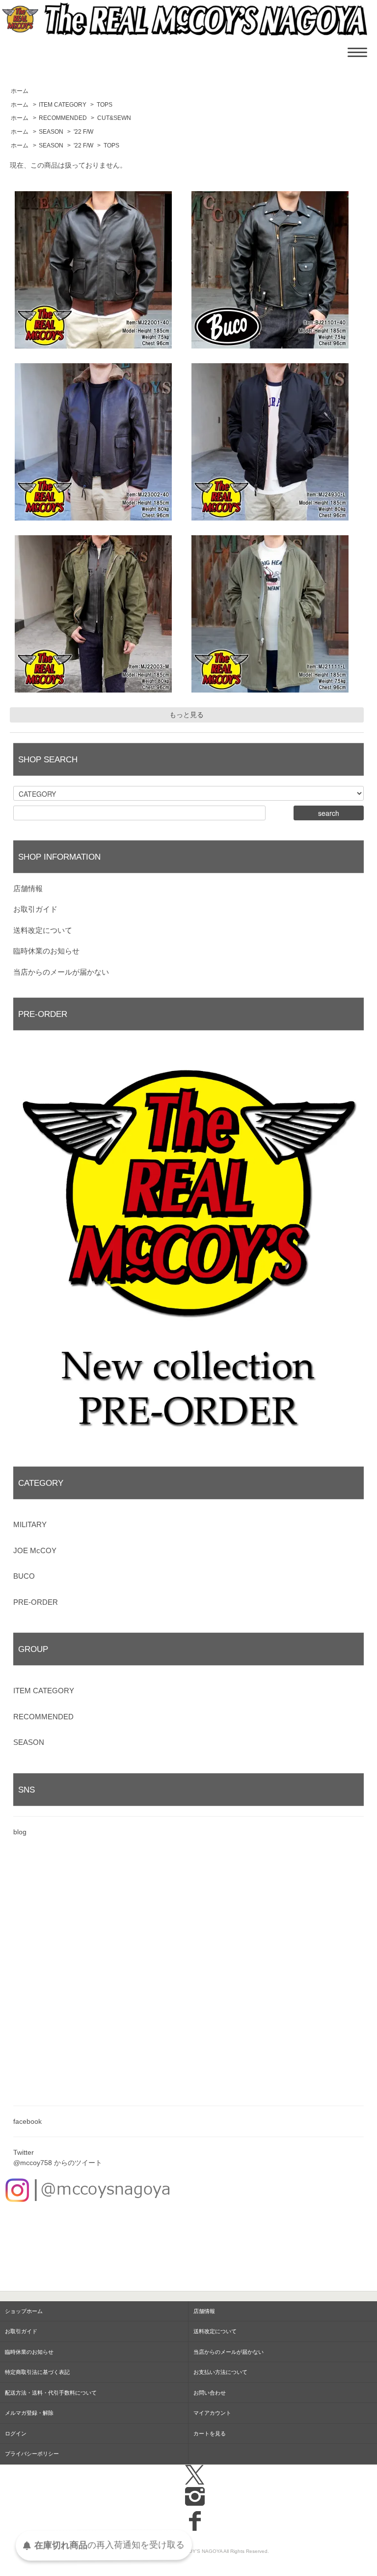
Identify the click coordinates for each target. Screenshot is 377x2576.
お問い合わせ (210, 2393)
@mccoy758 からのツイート (58, 2163)
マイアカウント (212, 2413)
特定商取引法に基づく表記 (37, 2372)
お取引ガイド (35, 909)
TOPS (105, 105)
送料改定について (43, 930)
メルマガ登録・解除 (29, 2413)
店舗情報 (28, 888)
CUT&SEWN (114, 118)
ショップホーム (24, 2311)
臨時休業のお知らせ (46, 951)
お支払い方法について (220, 2372)
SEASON (51, 132)
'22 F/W (83, 132)
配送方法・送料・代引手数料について (51, 2393)
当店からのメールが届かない (61, 972)
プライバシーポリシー (32, 2454)
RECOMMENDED (63, 118)
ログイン (16, 2433)
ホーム (20, 91)
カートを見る (210, 2433)
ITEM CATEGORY (63, 105)
